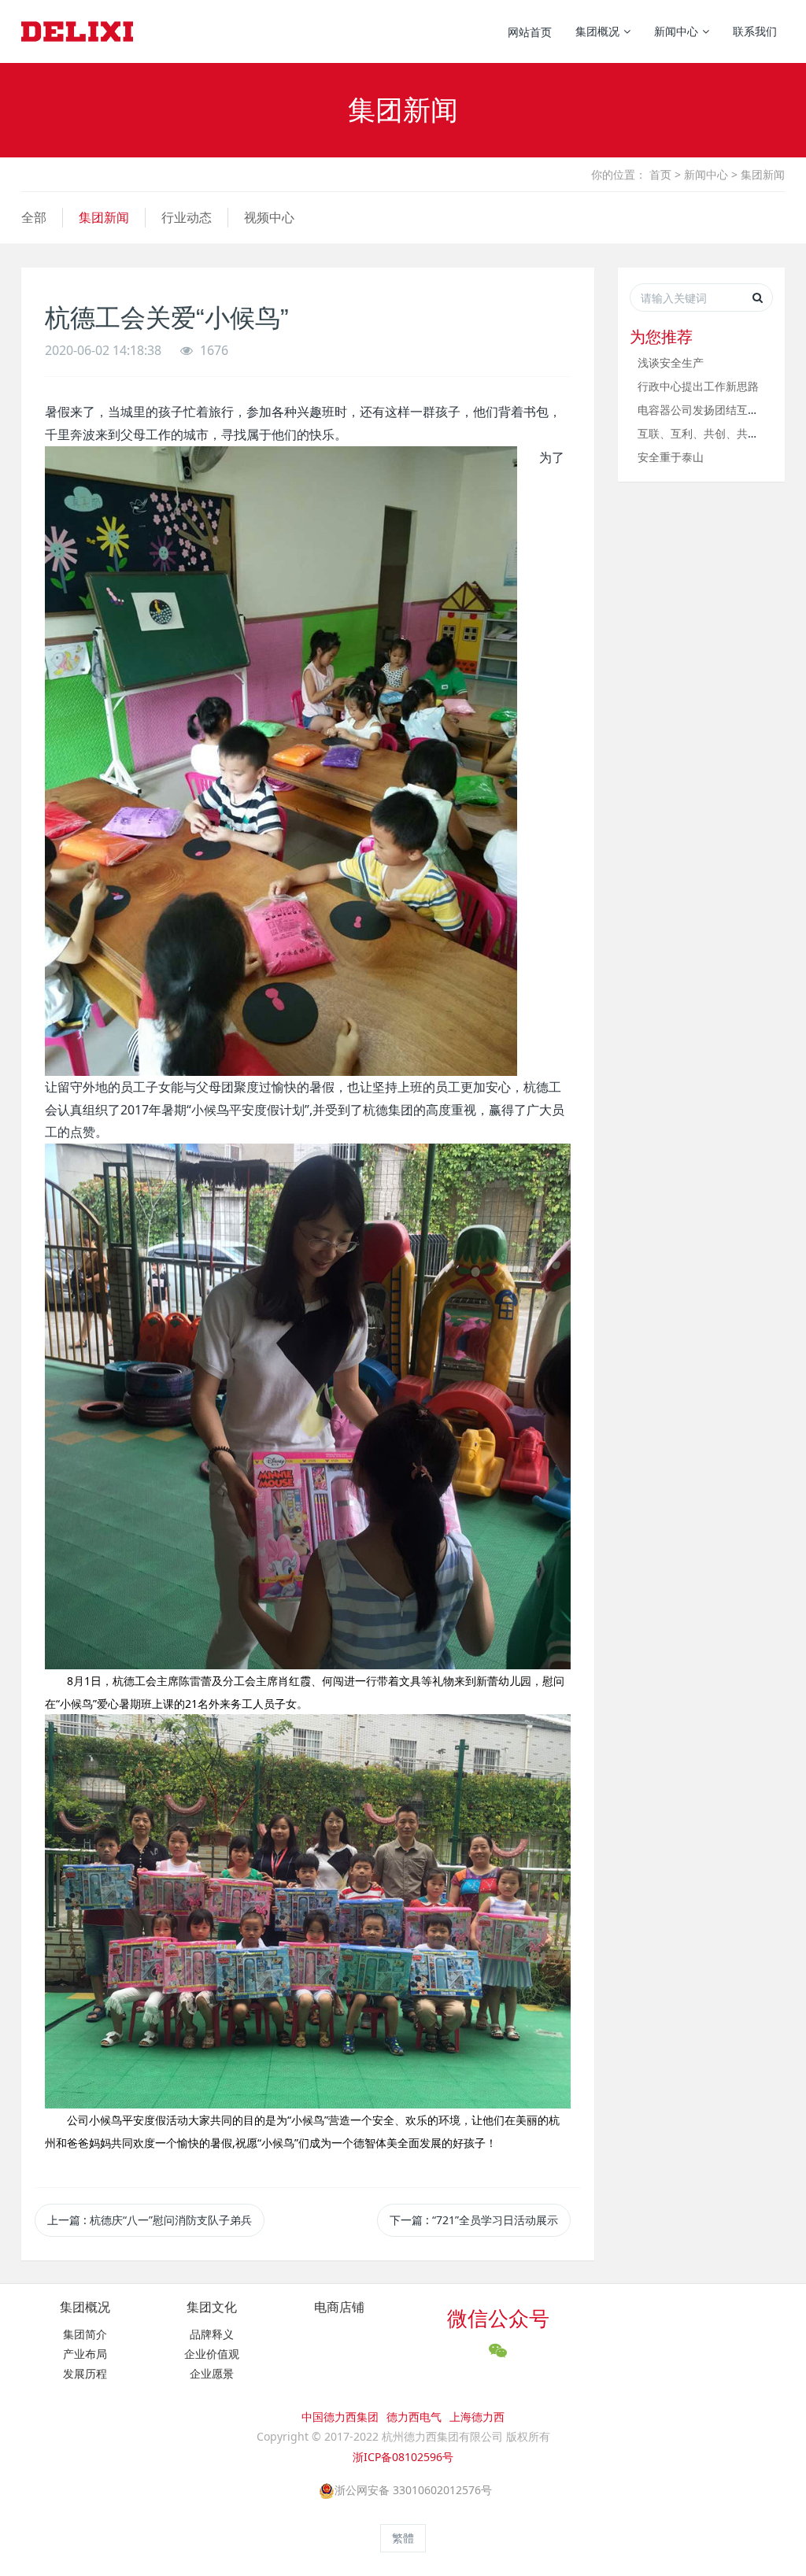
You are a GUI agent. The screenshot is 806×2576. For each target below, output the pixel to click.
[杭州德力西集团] (77, 31)
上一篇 (150, 2220)
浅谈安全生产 (671, 362)
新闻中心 (706, 174)
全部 (34, 217)
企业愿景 (212, 2373)
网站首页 (530, 32)
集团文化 (212, 2307)
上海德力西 (477, 2417)
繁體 (403, 2538)
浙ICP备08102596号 (403, 2457)
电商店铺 (339, 2307)
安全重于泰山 (671, 457)
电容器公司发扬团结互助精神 (709, 410)
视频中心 (269, 217)
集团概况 (85, 2307)
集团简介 (85, 2334)
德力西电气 (414, 2417)
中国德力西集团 (340, 2417)
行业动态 (187, 217)
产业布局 (85, 2354)
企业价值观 (212, 2354)
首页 (660, 174)
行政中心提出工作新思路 (698, 386)
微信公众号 (498, 2318)
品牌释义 (212, 2334)
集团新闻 (763, 174)
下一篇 (474, 2220)
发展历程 (85, 2373)
